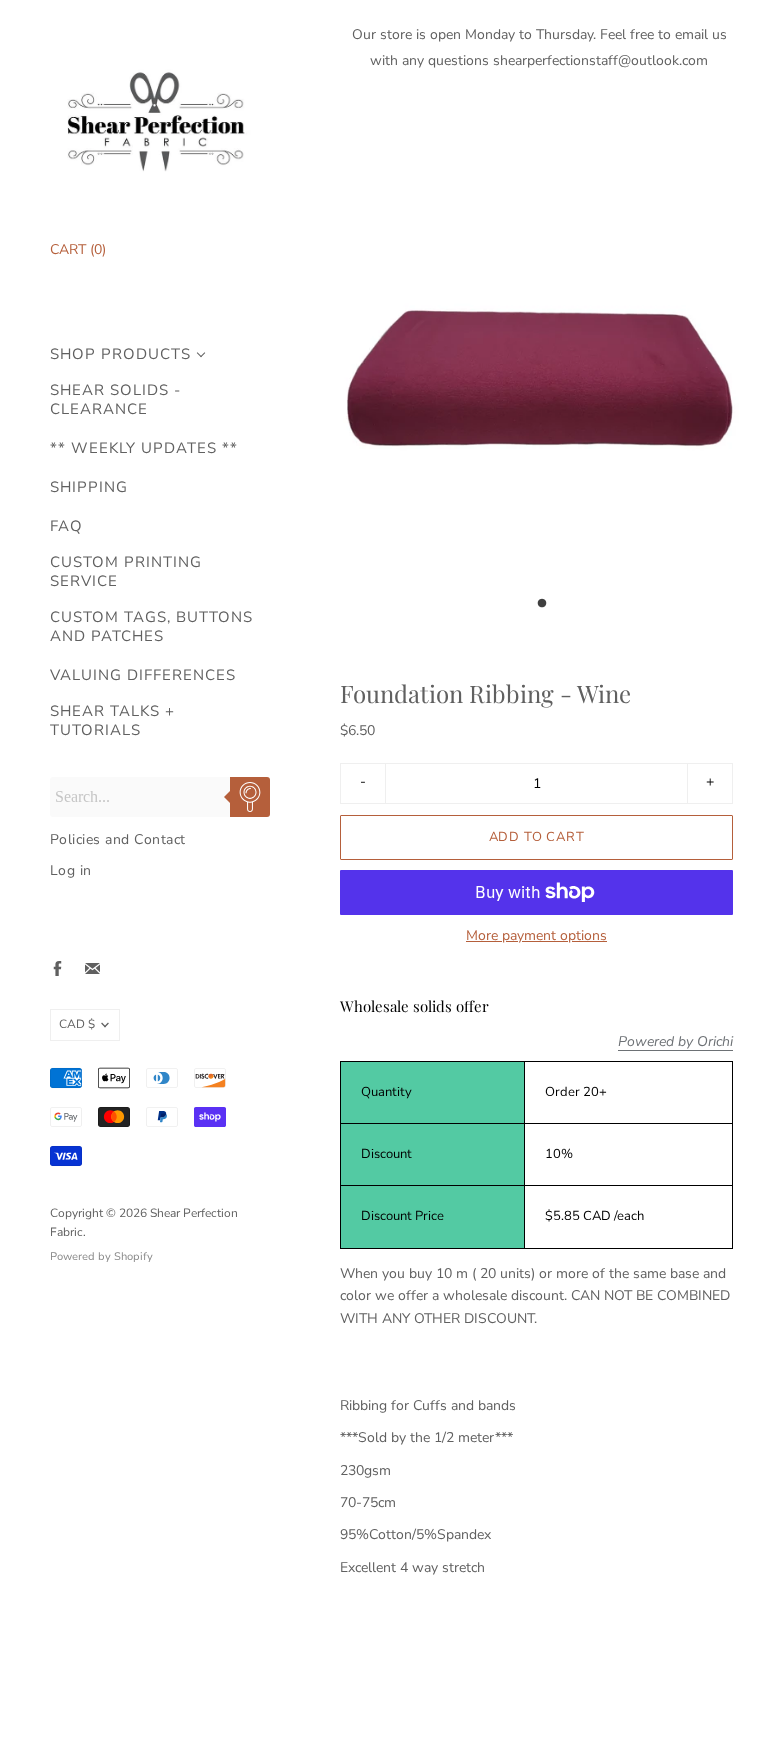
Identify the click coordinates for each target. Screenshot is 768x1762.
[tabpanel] (539, 357)
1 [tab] (542, 609)
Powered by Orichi (675, 1042)
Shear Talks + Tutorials (112, 721)
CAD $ (77, 1024)
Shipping (89, 487)
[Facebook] (57, 968)
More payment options (536, 936)
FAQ (66, 526)
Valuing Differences (143, 675)
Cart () (78, 249)
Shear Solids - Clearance (115, 400)
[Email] (92, 968)
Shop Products (120, 354)
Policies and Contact (118, 839)
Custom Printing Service (126, 572)
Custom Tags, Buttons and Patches (151, 627)
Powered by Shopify (101, 1256)
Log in (71, 870)
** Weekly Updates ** (144, 448)
